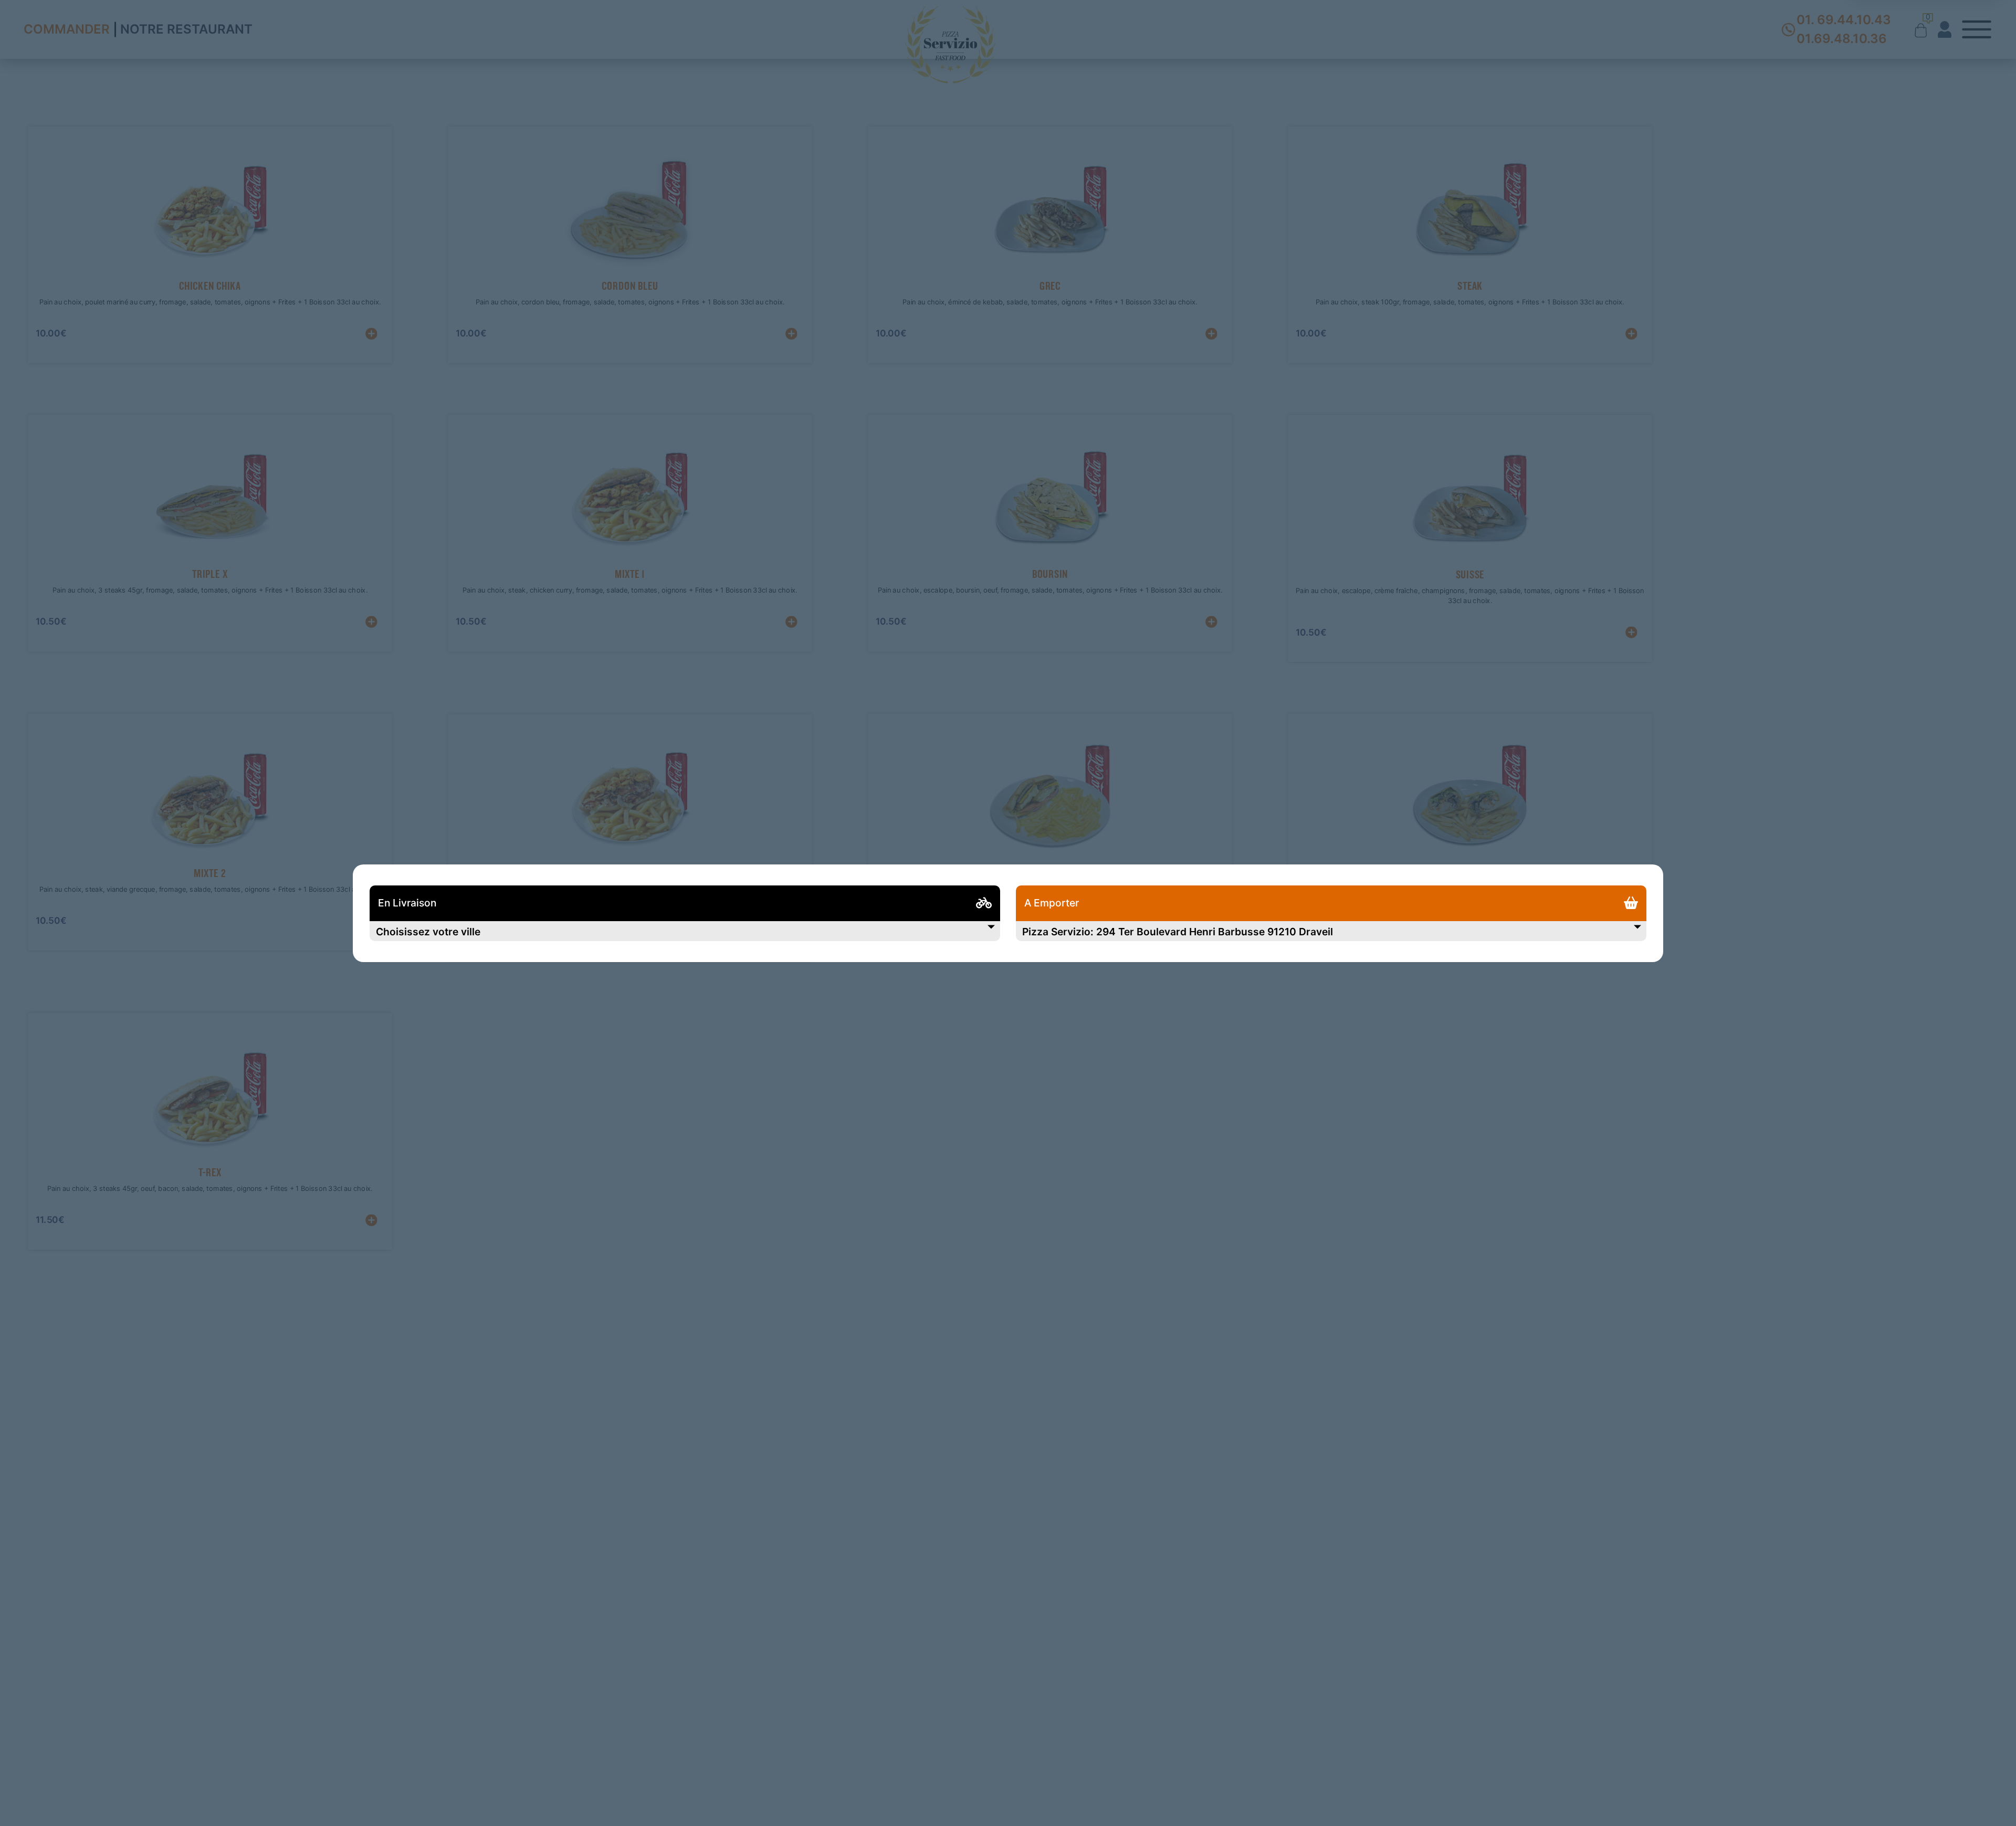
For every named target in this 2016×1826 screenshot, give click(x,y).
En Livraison (407, 903)
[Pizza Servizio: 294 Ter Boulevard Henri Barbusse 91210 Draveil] (1331, 931)
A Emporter (1052, 903)
